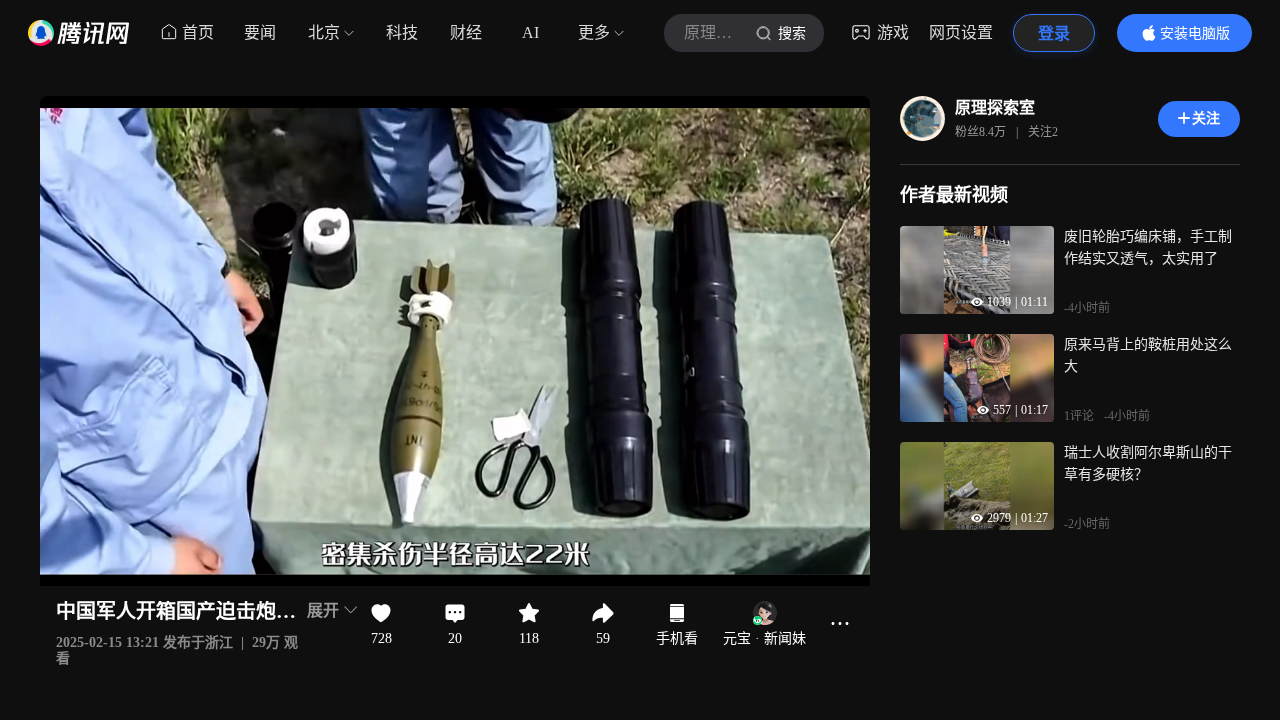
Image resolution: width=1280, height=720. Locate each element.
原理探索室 (995, 107)
